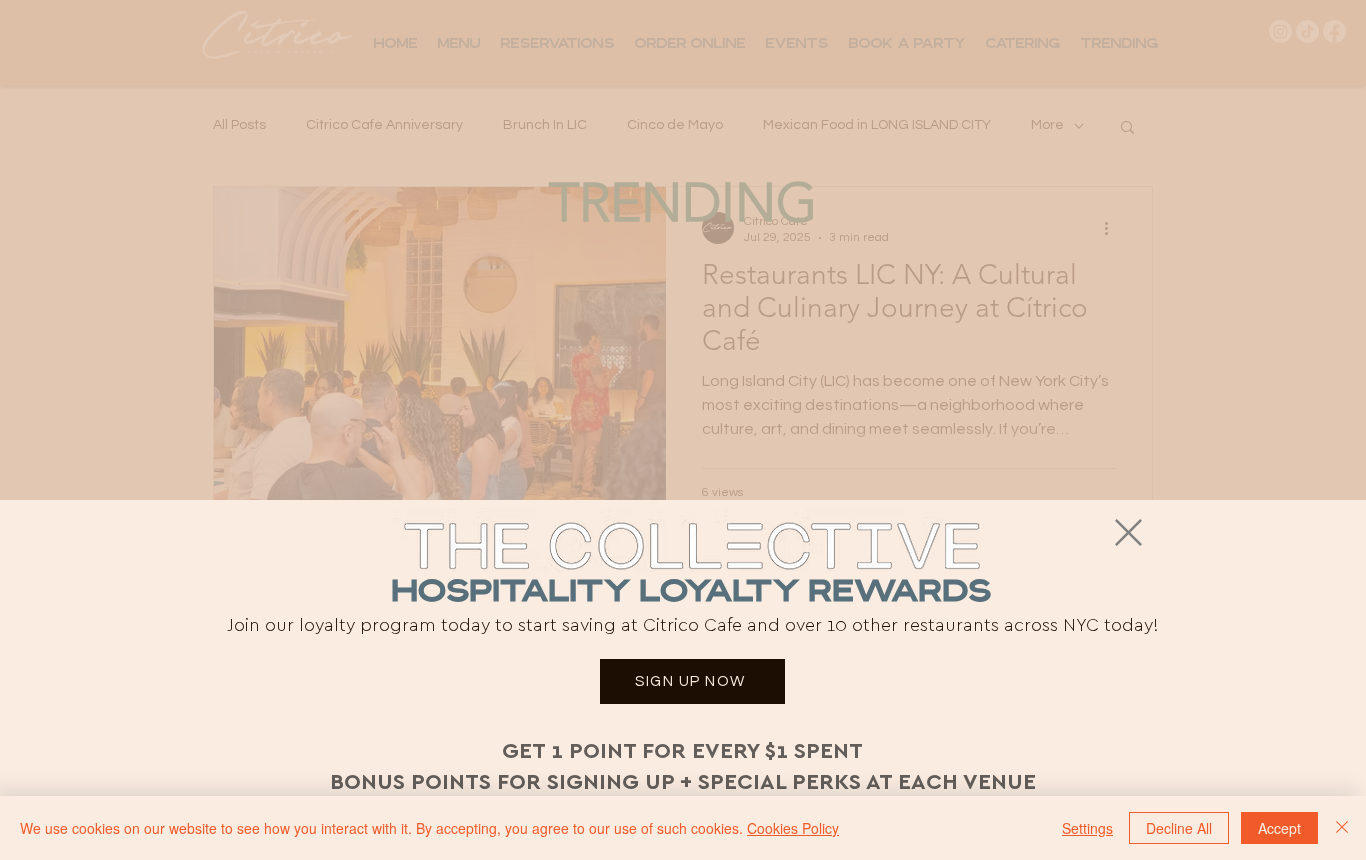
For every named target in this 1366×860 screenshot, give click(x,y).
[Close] (1342, 828)
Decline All (1179, 828)
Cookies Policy (793, 828)
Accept (1279, 828)
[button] (1128, 532)
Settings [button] (1087, 828)
